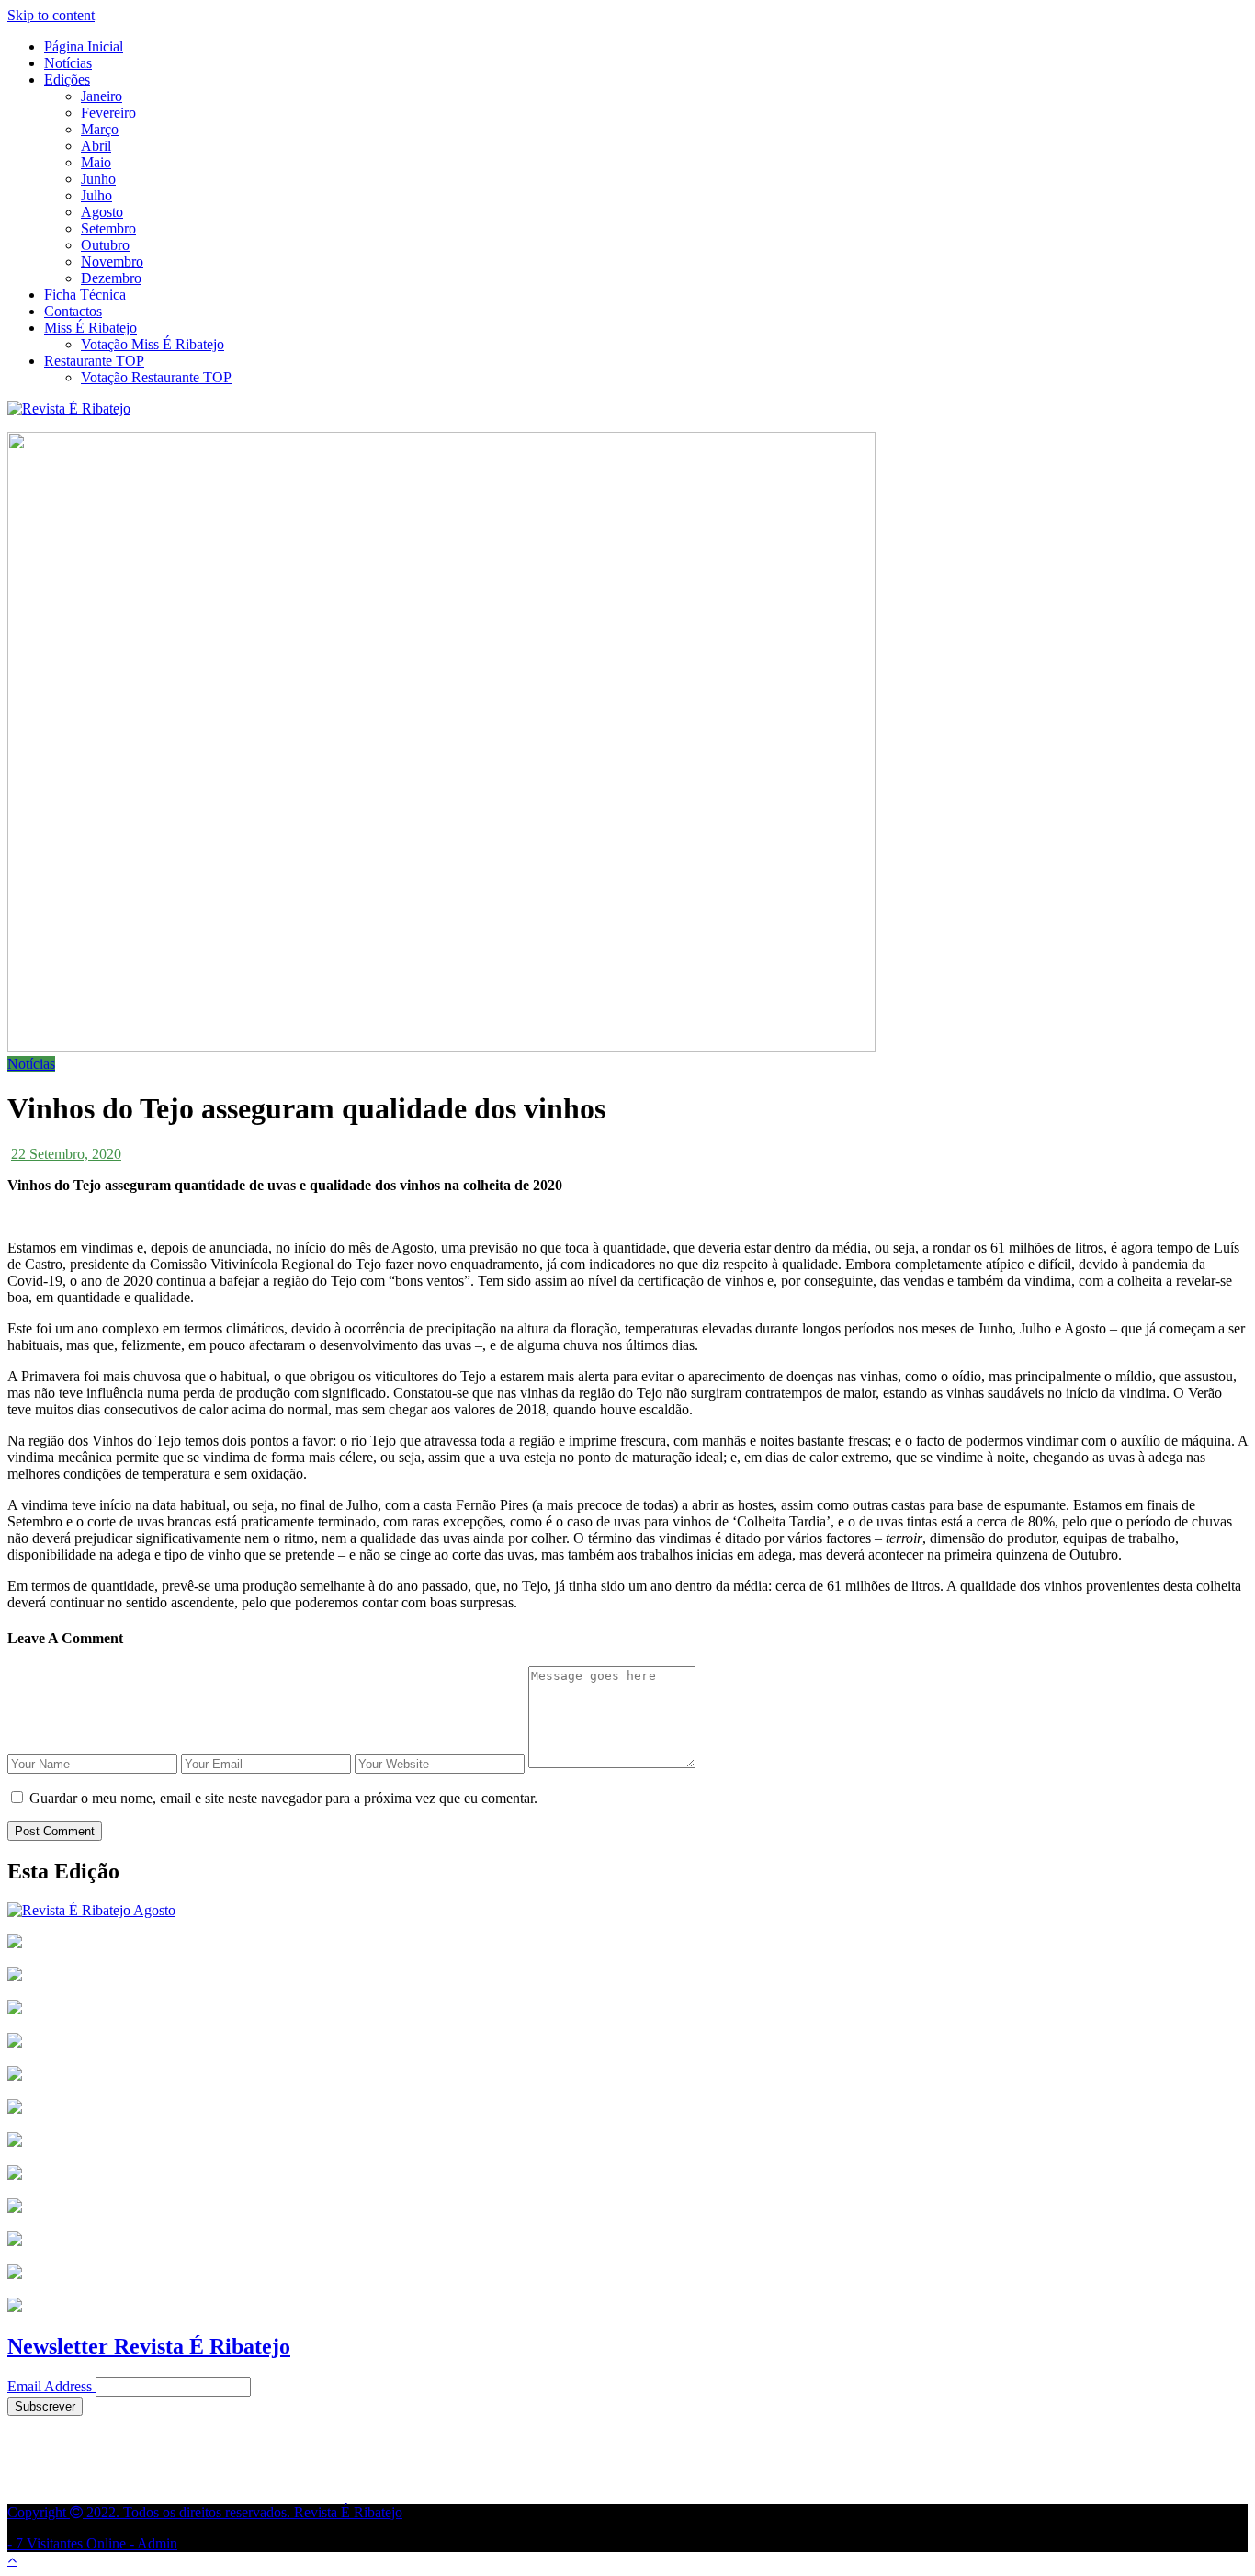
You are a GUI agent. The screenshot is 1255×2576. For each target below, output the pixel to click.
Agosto (102, 212)
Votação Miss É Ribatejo (153, 344)
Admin (157, 2543)
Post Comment (55, 1831)
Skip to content (51, 15)
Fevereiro (108, 113)
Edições (67, 79)
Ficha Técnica (85, 295)
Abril (96, 146)
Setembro (108, 228)
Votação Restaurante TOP (156, 377)
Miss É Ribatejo (90, 328)
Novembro (112, 261)
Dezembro (111, 278)
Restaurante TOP (94, 361)
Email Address (50, 2386)
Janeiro (102, 96)
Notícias (68, 63)
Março (100, 129)
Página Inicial (84, 46)
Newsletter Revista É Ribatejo (149, 2346)
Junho (98, 179)
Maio (96, 162)
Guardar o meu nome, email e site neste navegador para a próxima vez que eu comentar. (283, 1798)
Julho (96, 195)
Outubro (105, 245)
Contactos (73, 311)
